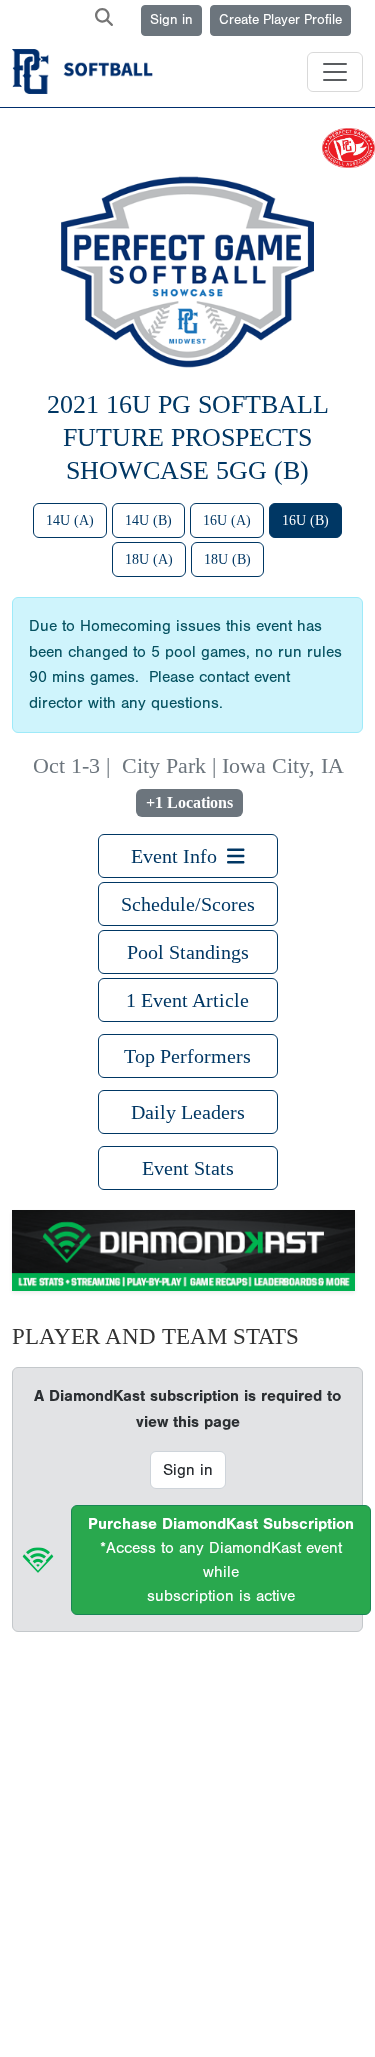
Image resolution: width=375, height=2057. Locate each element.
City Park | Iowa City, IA (232, 766)
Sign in (171, 20)
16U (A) (227, 520)
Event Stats (188, 1168)
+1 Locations (189, 802)
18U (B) (227, 559)
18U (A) (149, 559)
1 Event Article (187, 1000)
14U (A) (70, 520)
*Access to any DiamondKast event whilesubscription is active (221, 1560)
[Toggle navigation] (335, 72)
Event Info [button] (179, 856)
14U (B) (148, 520)
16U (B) (305, 520)
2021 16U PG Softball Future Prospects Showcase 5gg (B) (188, 437)
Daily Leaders (188, 1112)
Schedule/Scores (188, 904)
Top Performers (187, 1056)
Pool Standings (188, 952)
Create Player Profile (280, 20)
